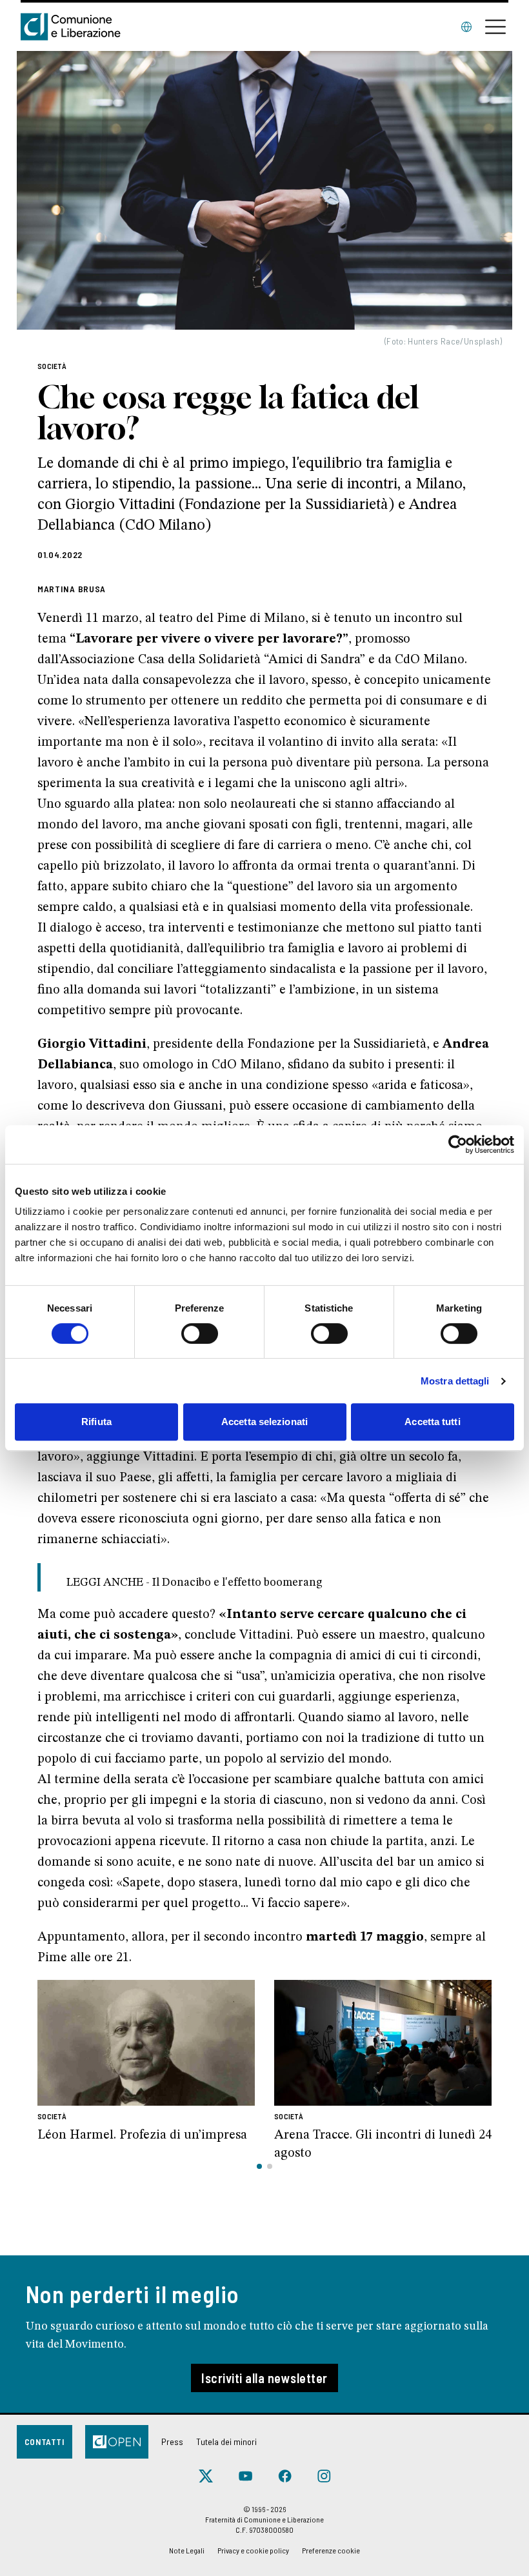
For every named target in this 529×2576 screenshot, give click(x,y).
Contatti (45, 2441)
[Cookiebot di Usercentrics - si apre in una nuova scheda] (458, 1144)
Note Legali (187, 2550)
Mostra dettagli (455, 1381)
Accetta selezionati (264, 1422)
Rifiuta (96, 1422)
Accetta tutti (432, 1422)
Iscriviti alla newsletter (264, 2378)
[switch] (200, 1333)
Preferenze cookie (331, 2550)
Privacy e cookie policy (253, 2550)
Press (172, 2441)
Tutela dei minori (226, 2441)
